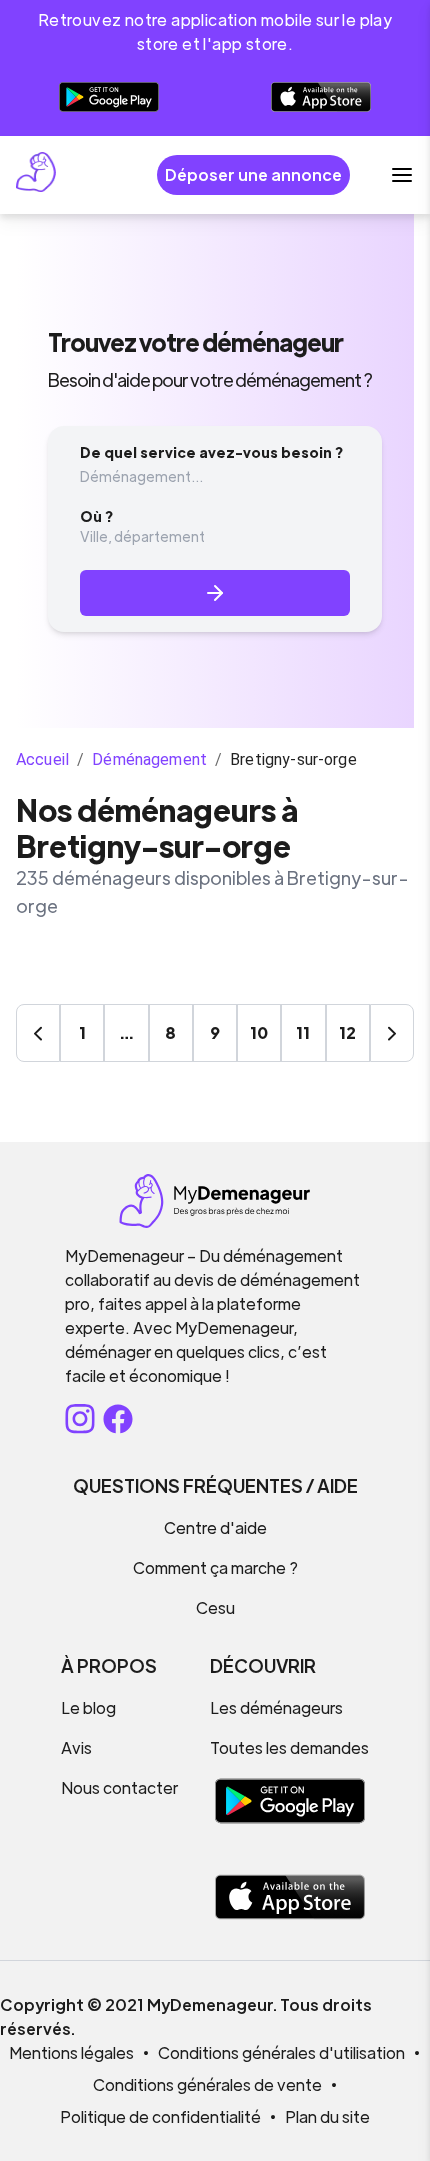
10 (259, 1032)
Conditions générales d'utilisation (281, 2052)
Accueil (42, 759)
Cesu (215, 1607)
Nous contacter (119, 1787)
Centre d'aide (215, 1527)
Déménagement (149, 759)
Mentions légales (71, 2052)
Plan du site (327, 2116)
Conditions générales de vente (207, 2084)
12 (347, 1032)
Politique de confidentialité (160, 2116)
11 (303, 1032)
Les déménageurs (276, 1707)
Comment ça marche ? (215, 1567)
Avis (76, 1747)
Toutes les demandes (289, 1747)
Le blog (88, 1707)
